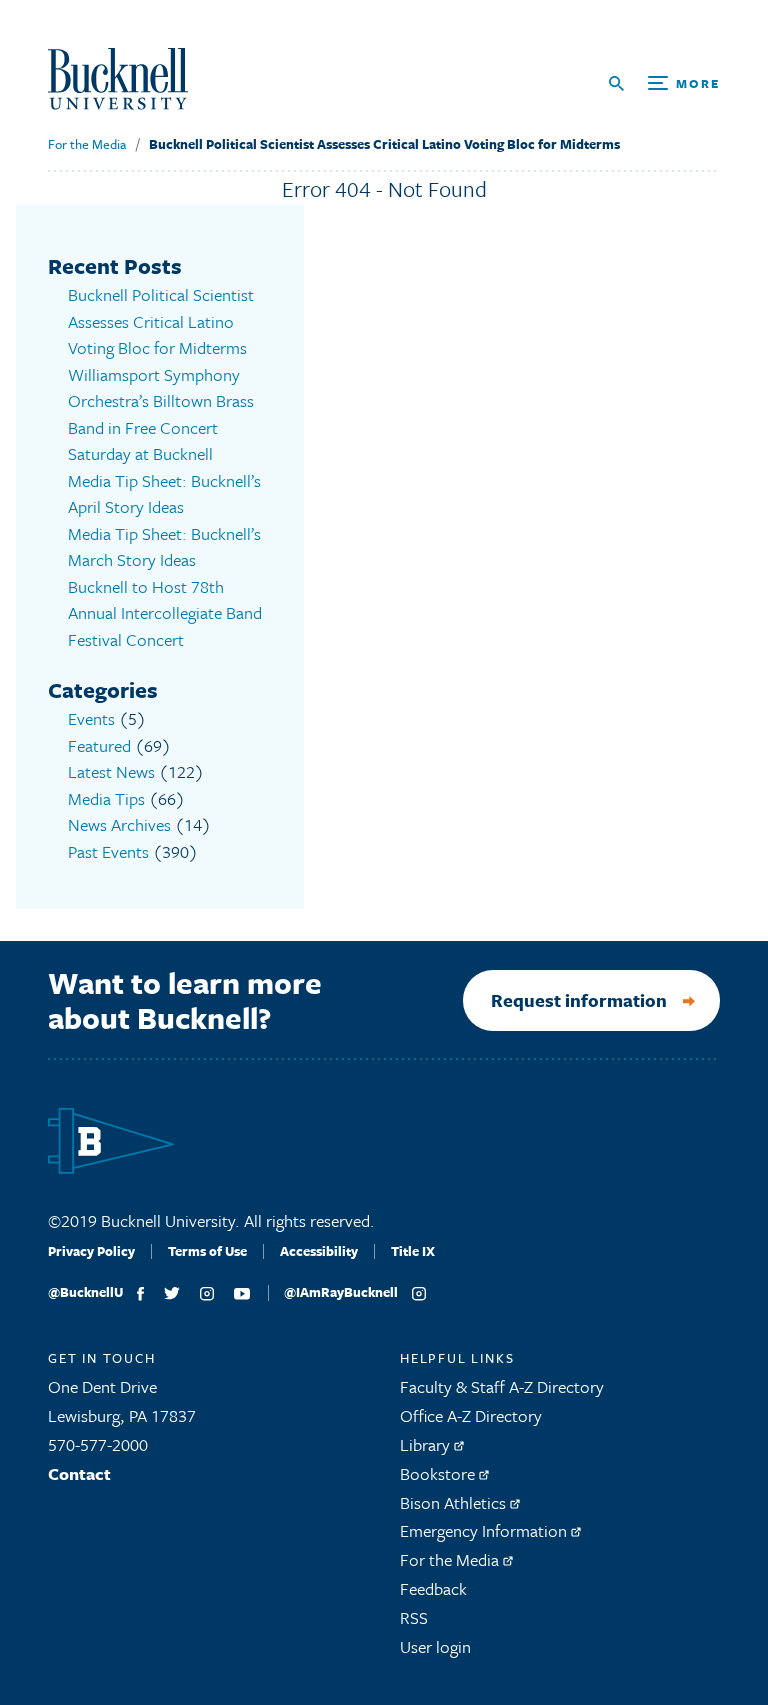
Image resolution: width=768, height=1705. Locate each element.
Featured (99, 745)
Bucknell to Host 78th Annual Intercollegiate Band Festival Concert (165, 613)
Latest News (111, 771)
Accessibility (319, 1251)
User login (435, 1646)
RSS (414, 1617)
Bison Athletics (455, 1502)
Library (427, 1444)
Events (91, 718)
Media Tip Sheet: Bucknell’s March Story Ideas (164, 547)
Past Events (108, 851)
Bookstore (439, 1473)
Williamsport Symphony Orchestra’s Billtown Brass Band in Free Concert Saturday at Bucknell (161, 414)
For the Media (87, 144)
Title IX (413, 1251)
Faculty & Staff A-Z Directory (502, 1386)
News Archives (119, 824)
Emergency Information (485, 1530)
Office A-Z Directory (471, 1415)
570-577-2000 (98, 1444)
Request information (579, 1000)
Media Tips (106, 798)
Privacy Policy (91, 1251)
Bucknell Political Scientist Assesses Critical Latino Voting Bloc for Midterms (384, 144)
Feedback (433, 1588)
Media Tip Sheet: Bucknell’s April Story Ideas (164, 494)
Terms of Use (207, 1251)
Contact (79, 1473)
